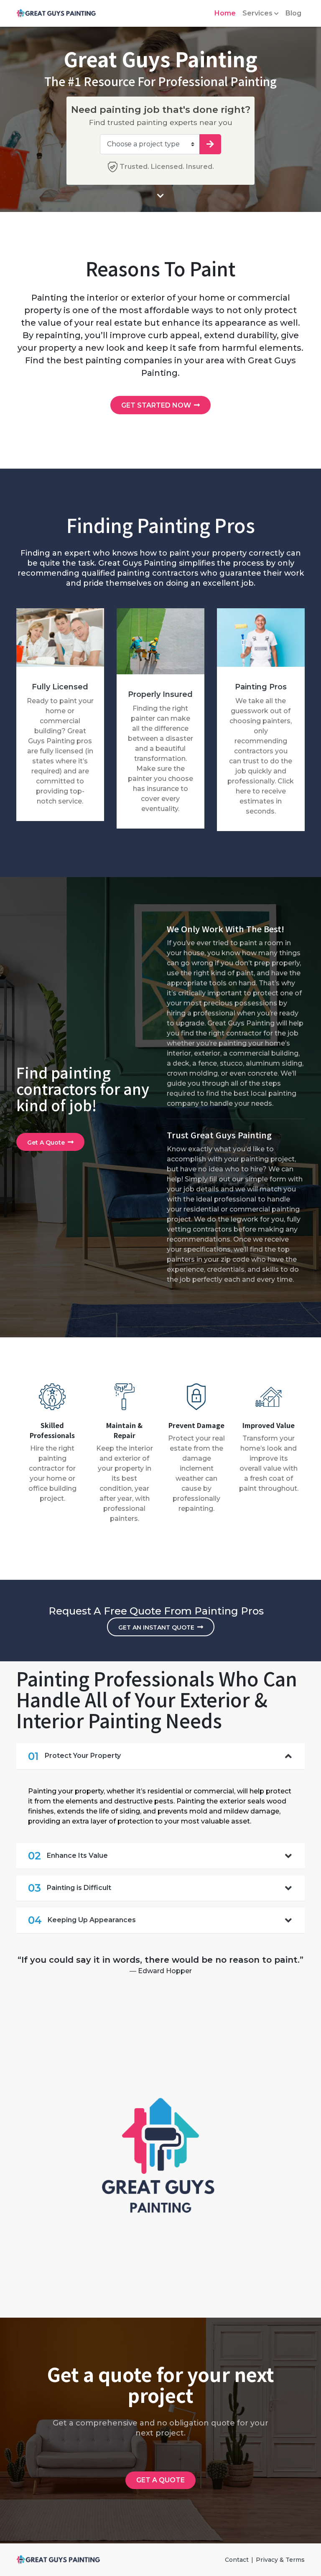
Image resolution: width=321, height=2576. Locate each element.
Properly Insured (160, 694)
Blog (293, 13)
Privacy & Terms (280, 2560)
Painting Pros (261, 687)
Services (257, 13)
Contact (237, 2560)
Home (225, 13)
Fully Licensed (60, 687)
